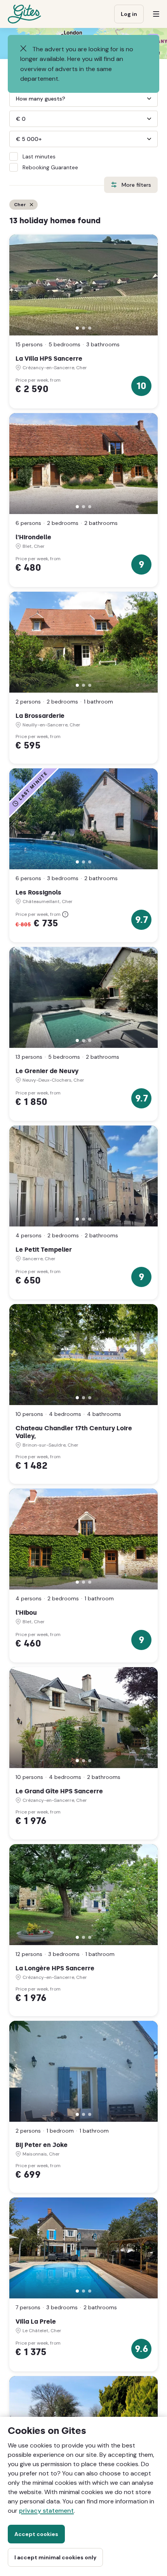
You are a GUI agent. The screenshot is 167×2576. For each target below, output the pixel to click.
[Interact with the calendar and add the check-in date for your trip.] (13, 76)
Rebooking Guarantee (50, 167)
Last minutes (39, 156)
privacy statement (46, 2511)
